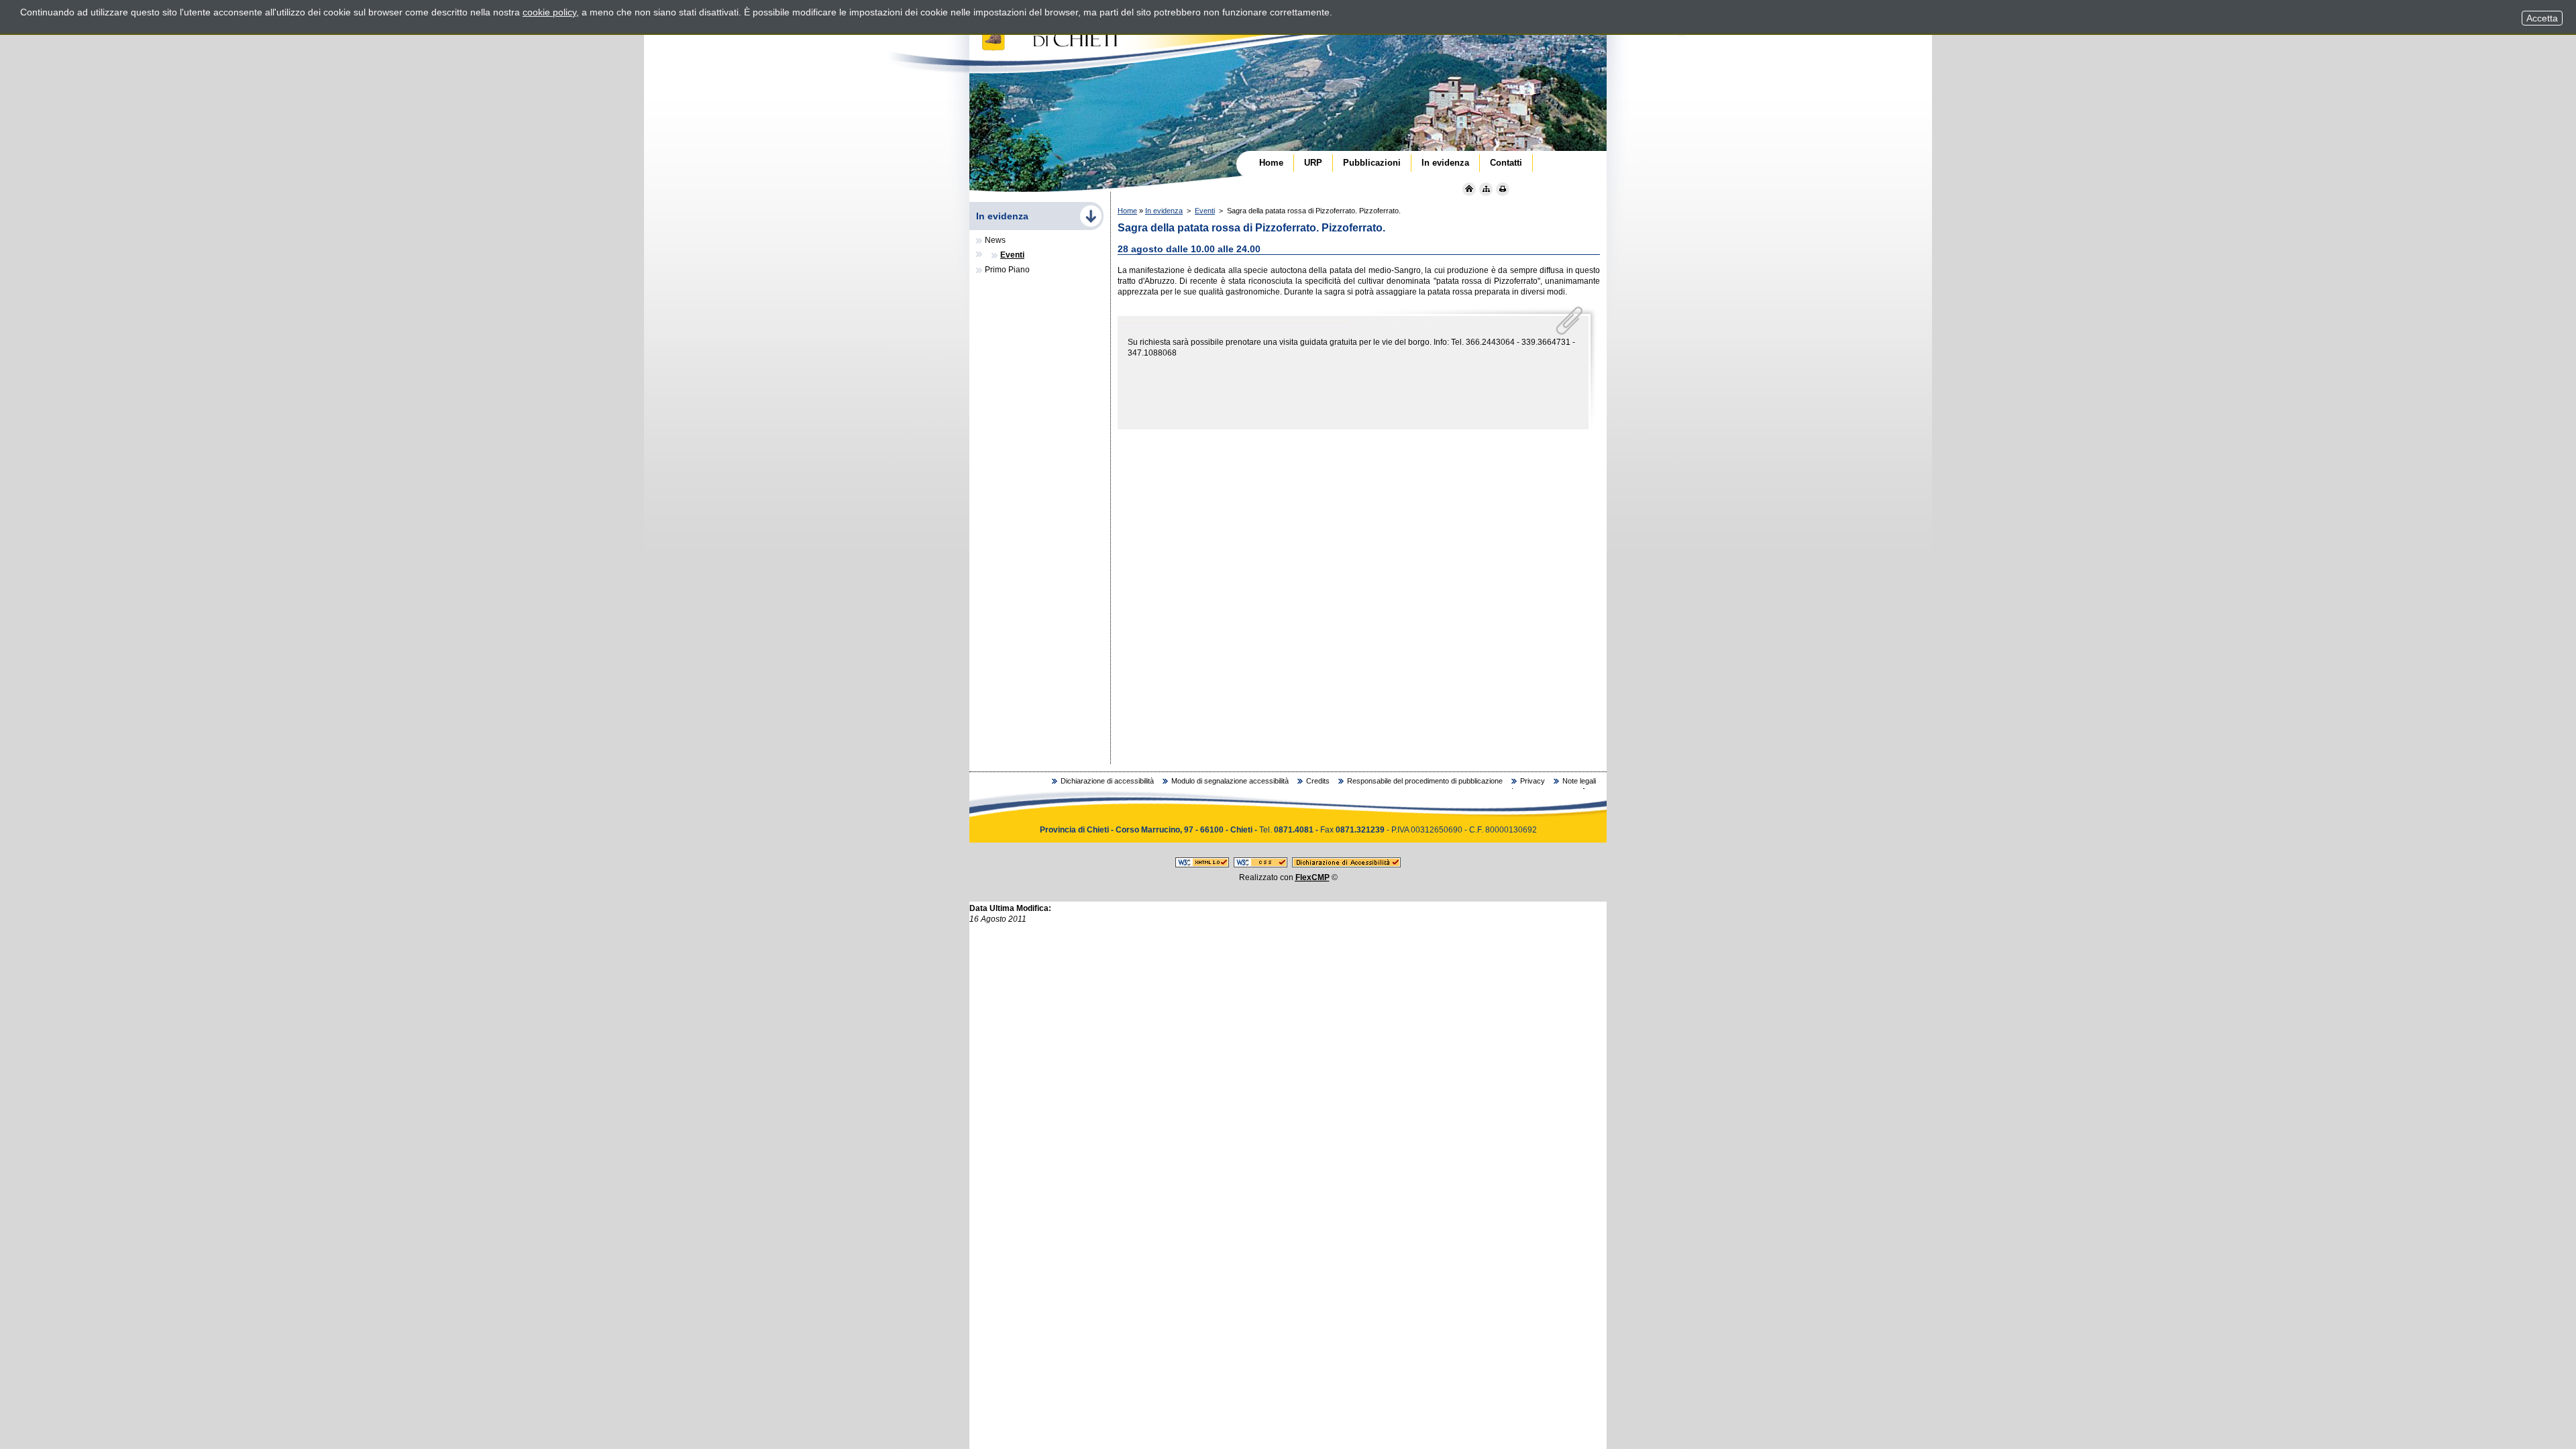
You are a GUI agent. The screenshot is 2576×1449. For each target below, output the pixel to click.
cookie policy (549, 12)
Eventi (1205, 211)
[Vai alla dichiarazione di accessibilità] (1346, 865)
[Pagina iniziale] (1469, 189)
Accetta (2542, 18)
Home (1127, 211)
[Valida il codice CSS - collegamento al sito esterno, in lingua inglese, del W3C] (1260, 865)
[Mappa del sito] (1486, 189)
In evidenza (1164, 211)
